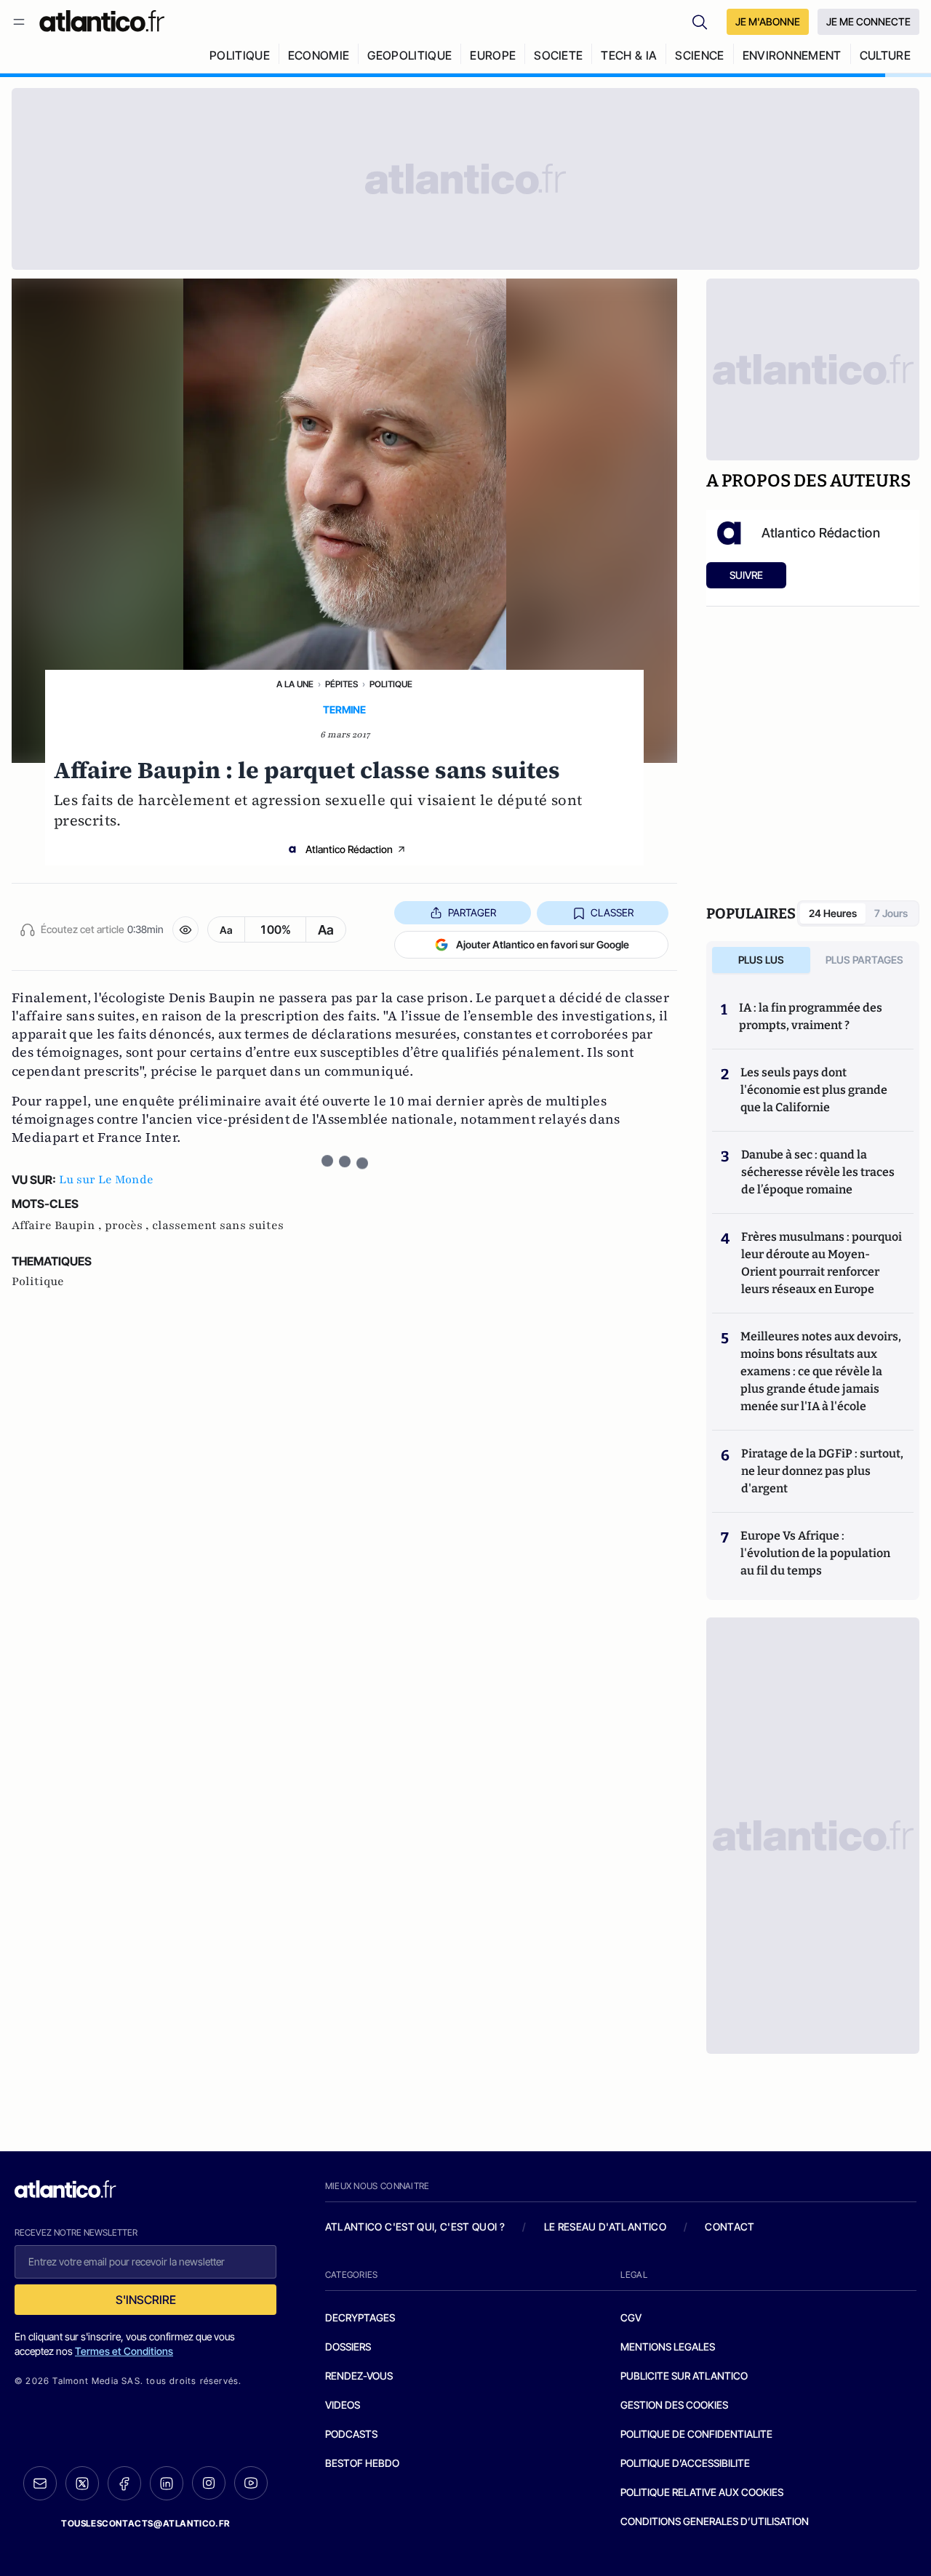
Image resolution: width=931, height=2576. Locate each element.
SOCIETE (558, 55)
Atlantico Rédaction (349, 849)
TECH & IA (629, 55)
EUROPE (493, 55)
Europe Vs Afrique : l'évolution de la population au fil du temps (815, 1553)
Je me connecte (868, 21)
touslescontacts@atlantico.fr (145, 2523)
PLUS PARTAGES (864, 960)
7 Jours (891, 913)
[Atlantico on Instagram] (209, 2483)
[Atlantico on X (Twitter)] (82, 2483)
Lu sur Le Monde (106, 1180)
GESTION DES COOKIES (674, 2405)
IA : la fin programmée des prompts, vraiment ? (811, 1016)
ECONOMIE (319, 55)
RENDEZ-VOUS (359, 2376)
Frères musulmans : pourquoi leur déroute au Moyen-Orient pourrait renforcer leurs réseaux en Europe (822, 1263)
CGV (631, 2317)
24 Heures (833, 913)
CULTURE (885, 55)
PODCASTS (351, 2434)
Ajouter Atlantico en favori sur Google (543, 944)
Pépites (341, 684)
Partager (472, 912)
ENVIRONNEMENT (792, 55)
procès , (128, 1225)
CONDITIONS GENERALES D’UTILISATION (715, 2521)
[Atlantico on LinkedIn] (167, 2483)
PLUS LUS (761, 960)
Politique (391, 684)
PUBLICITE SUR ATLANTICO (684, 2376)
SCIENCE (699, 55)
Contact (730, 2227)
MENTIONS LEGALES (668, 2347)
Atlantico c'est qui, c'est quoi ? (415, 2227)
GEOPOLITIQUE (409, 55)
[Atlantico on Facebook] (124, 2483)
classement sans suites (218, 1225)
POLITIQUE (240, 55)
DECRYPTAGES (360, 2317)
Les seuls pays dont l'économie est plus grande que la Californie (814, 1090)
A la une (295, 684)
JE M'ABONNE (768, 21)
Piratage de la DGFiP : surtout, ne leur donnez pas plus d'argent (822, 1471)
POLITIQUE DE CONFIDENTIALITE (696, 2434)
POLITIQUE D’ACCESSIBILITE (685, 2463)
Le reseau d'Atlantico (605, 2227)
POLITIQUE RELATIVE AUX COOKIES (702, 2492)
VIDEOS (343, 2405)
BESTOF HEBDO (362, 2463)
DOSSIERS (348, 2347)
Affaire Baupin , (58, 1225)
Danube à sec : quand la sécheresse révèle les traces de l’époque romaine (818, 1172)
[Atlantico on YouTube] (251, 2483)
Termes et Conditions (124, 2351)
